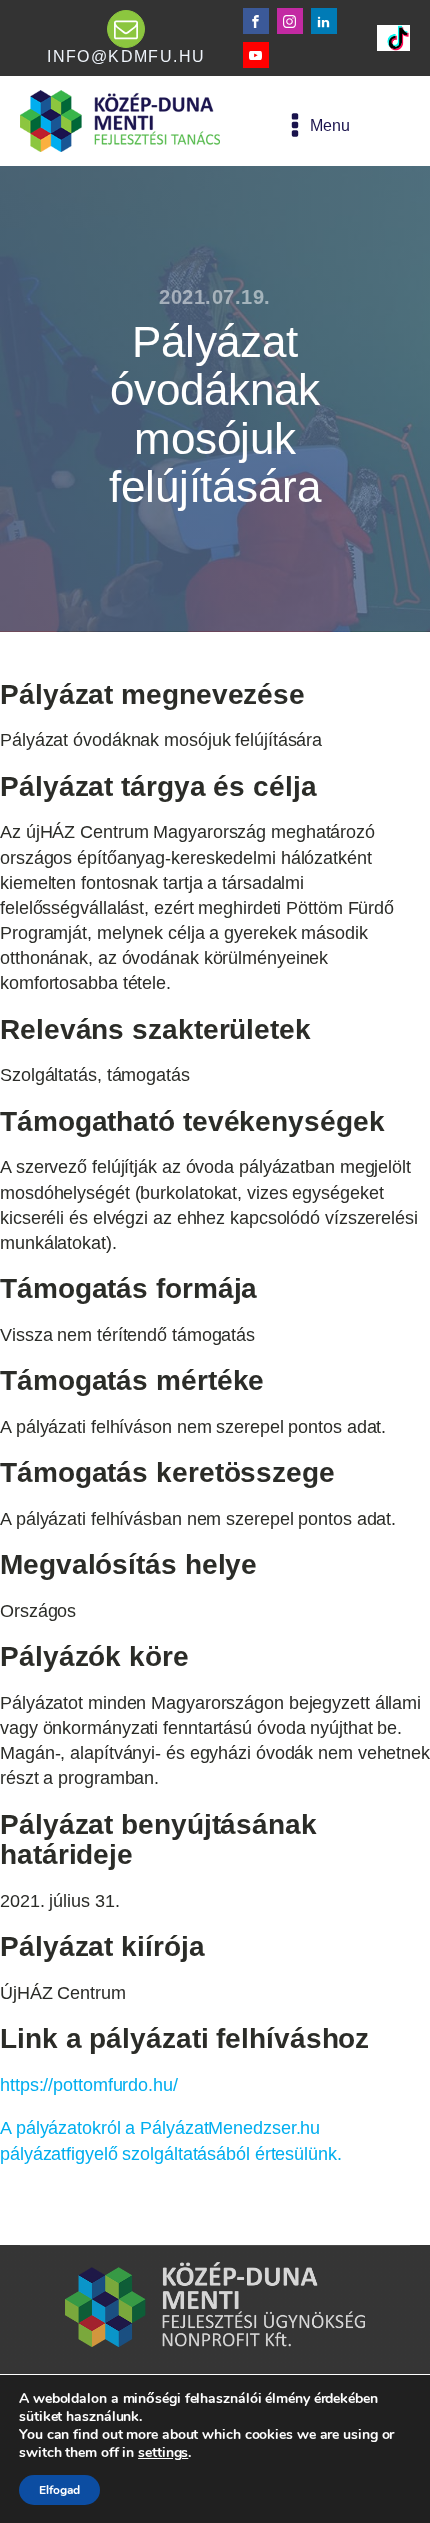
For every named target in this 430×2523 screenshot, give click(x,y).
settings (163, 2453)
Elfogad (59, 2490)
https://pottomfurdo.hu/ (89, 2085)
